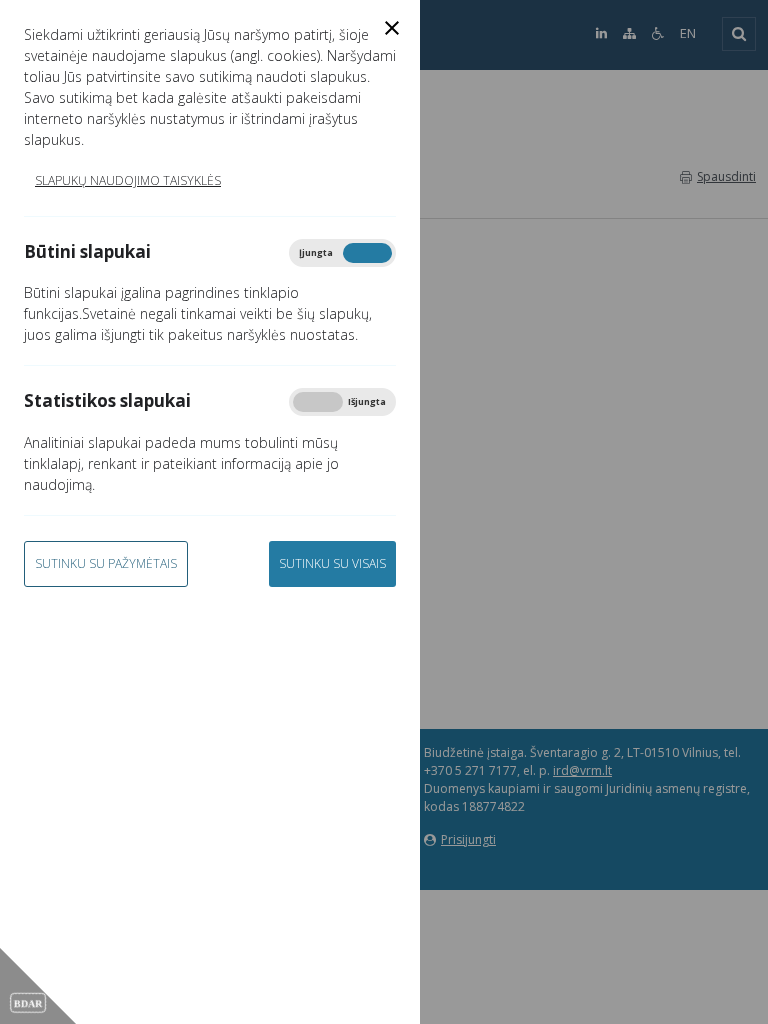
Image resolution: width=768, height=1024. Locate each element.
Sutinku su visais (332, 563)
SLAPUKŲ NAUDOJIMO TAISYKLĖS (128, 180)
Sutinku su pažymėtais (106, 563)
